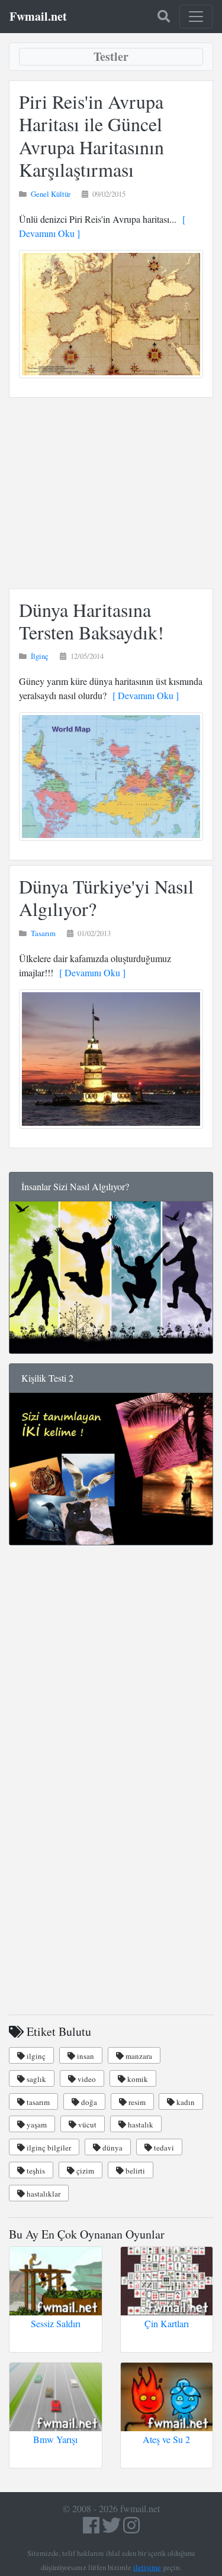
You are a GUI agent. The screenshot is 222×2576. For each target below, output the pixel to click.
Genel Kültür (51, 194)
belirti (134, 2171)
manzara (138, 2056)
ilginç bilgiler (48, 2148)
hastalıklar (43, 2194)
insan (85, 2056)
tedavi (163, 2148)
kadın (185, 2102)
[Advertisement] (111, 493)
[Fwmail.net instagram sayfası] (131, 2528)
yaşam (36, 2125)
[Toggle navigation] (196, 17)
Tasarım (43, 933)
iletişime (147, 2567)
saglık (36, 2079)
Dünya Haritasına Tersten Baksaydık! (91, 621)
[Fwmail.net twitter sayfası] (112, 2528)
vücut (86, 2125)
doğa (88, 2102)
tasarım (37, 2102)
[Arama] (164, 17)
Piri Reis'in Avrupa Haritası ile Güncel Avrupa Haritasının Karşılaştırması (91, 135)
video (86, 2079)
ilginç (35, 2056)
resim (136, 2102)
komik (137, 2079)
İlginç (40, 656)
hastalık (140, 2125)
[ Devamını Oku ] (143, 695)
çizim (84, 2171)
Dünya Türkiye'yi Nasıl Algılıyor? (106, 897)
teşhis (35, 2171)
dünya (112, 2148)
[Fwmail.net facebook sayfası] (91, 2528)
